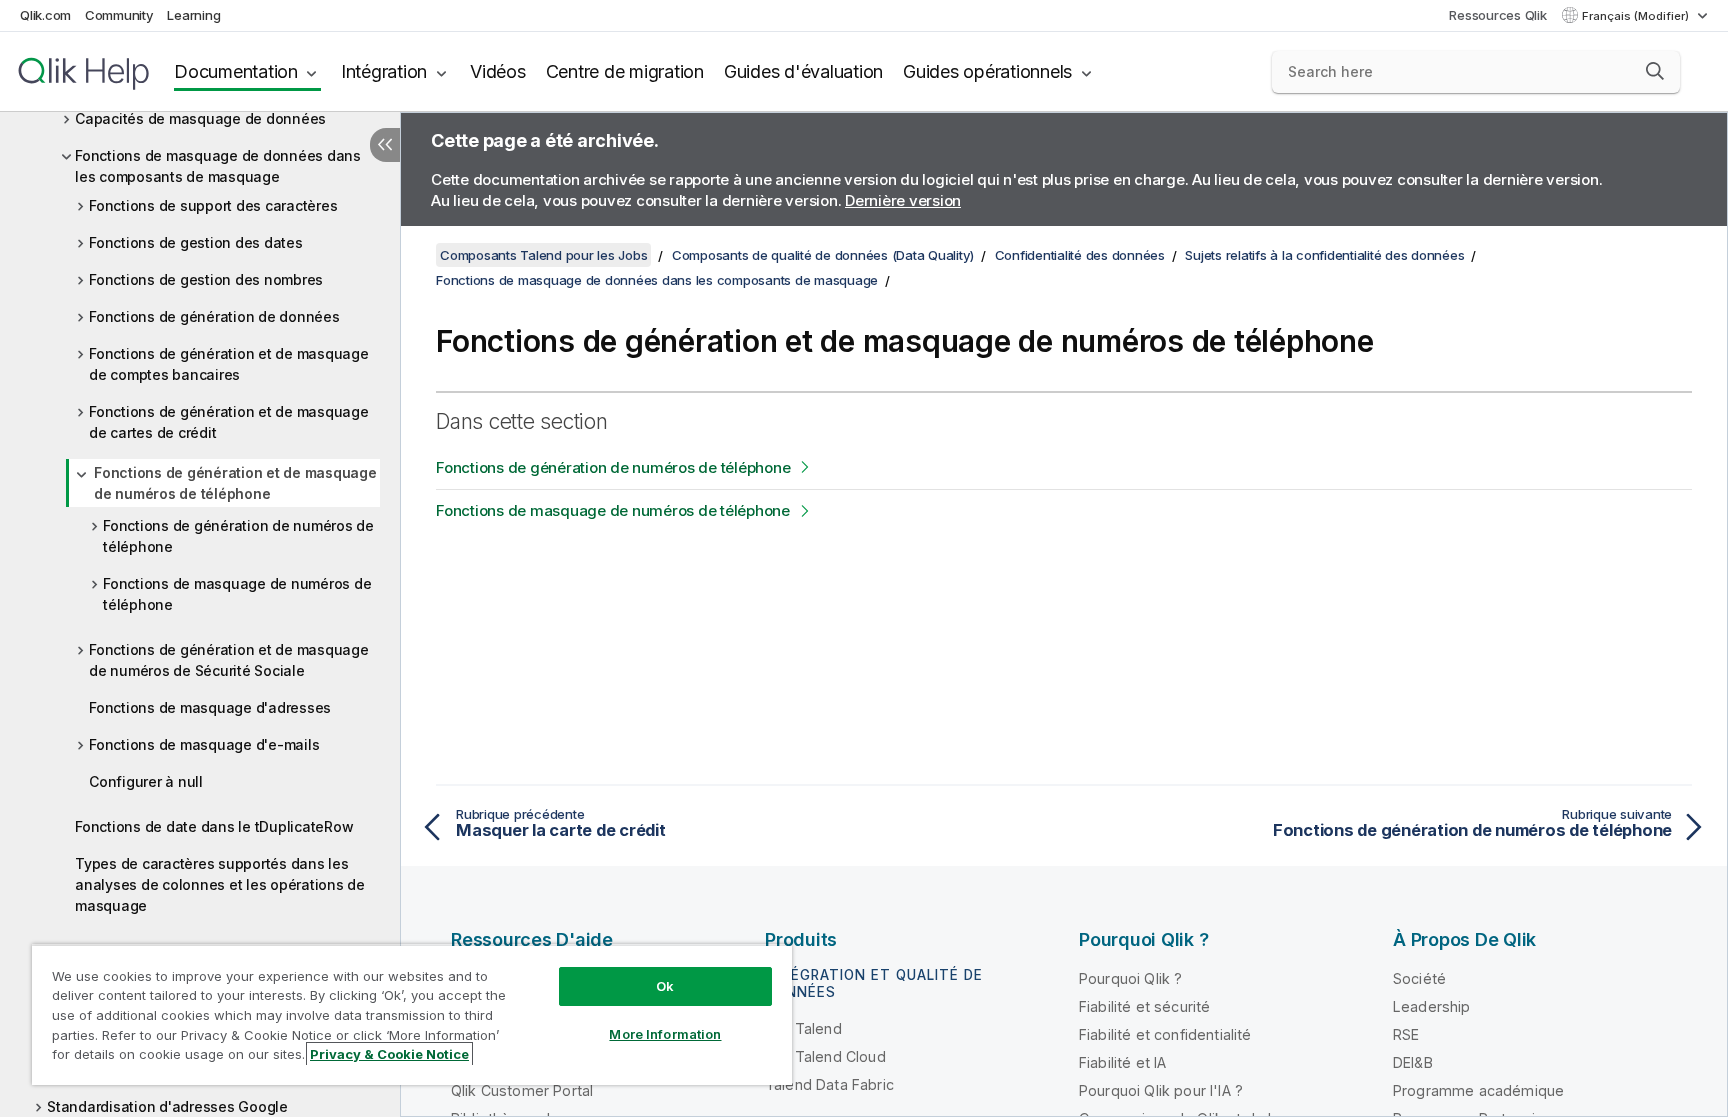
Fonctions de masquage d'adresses (210, 707)
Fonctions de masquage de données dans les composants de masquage (218, 166)
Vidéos (498, 71)
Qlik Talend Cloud (825, 1056)
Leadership (1432, 1006)
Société (1419, 978)
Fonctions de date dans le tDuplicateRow (214, 826)
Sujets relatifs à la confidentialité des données (1324, 255)
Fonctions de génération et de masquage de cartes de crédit (229, 422)
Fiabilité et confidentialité (1165, 1034)
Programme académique (1478, 1090)
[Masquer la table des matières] (385, 145)
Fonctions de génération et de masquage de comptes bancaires (229, 364)
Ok (665, 986)
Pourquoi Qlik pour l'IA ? (1161, 1090)
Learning (193, 15)
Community (119, 15)
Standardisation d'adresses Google (167, 1106)
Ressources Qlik (1497, 15)
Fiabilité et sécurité (1144, 1006)
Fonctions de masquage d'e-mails (204, 744)
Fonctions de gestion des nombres (206, 279)
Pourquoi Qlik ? (1130, 978)
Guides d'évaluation (803, 71)
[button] (1655, 71)
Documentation (236, 71)
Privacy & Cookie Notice (389, 1054)
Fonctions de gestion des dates (196, 242)
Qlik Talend (803, 1028)
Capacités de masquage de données (200, 118)
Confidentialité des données (1080, 255)
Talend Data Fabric (829, 1084)
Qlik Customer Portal (522, 1090)
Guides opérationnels (987, 71)
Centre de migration (625, 71)
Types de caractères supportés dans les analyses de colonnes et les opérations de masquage (220, 884)
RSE (1406, 1034)
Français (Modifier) (1637, 16)
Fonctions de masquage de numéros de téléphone (237, 594)
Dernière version (903, 200)
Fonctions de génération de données (214, 316)
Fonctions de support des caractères (213, 205)
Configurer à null (146, 781)
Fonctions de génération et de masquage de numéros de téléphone (235, 483)
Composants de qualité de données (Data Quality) (823, 255)
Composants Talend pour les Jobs (543, 255)
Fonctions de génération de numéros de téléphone (238, 536)
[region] (412, 1014)
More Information (665, 1034)
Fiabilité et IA (1122, 1062)
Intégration (384, 71)
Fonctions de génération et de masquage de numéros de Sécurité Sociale (229, 660)
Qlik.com (45, 15)
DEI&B (1413, 1062)
